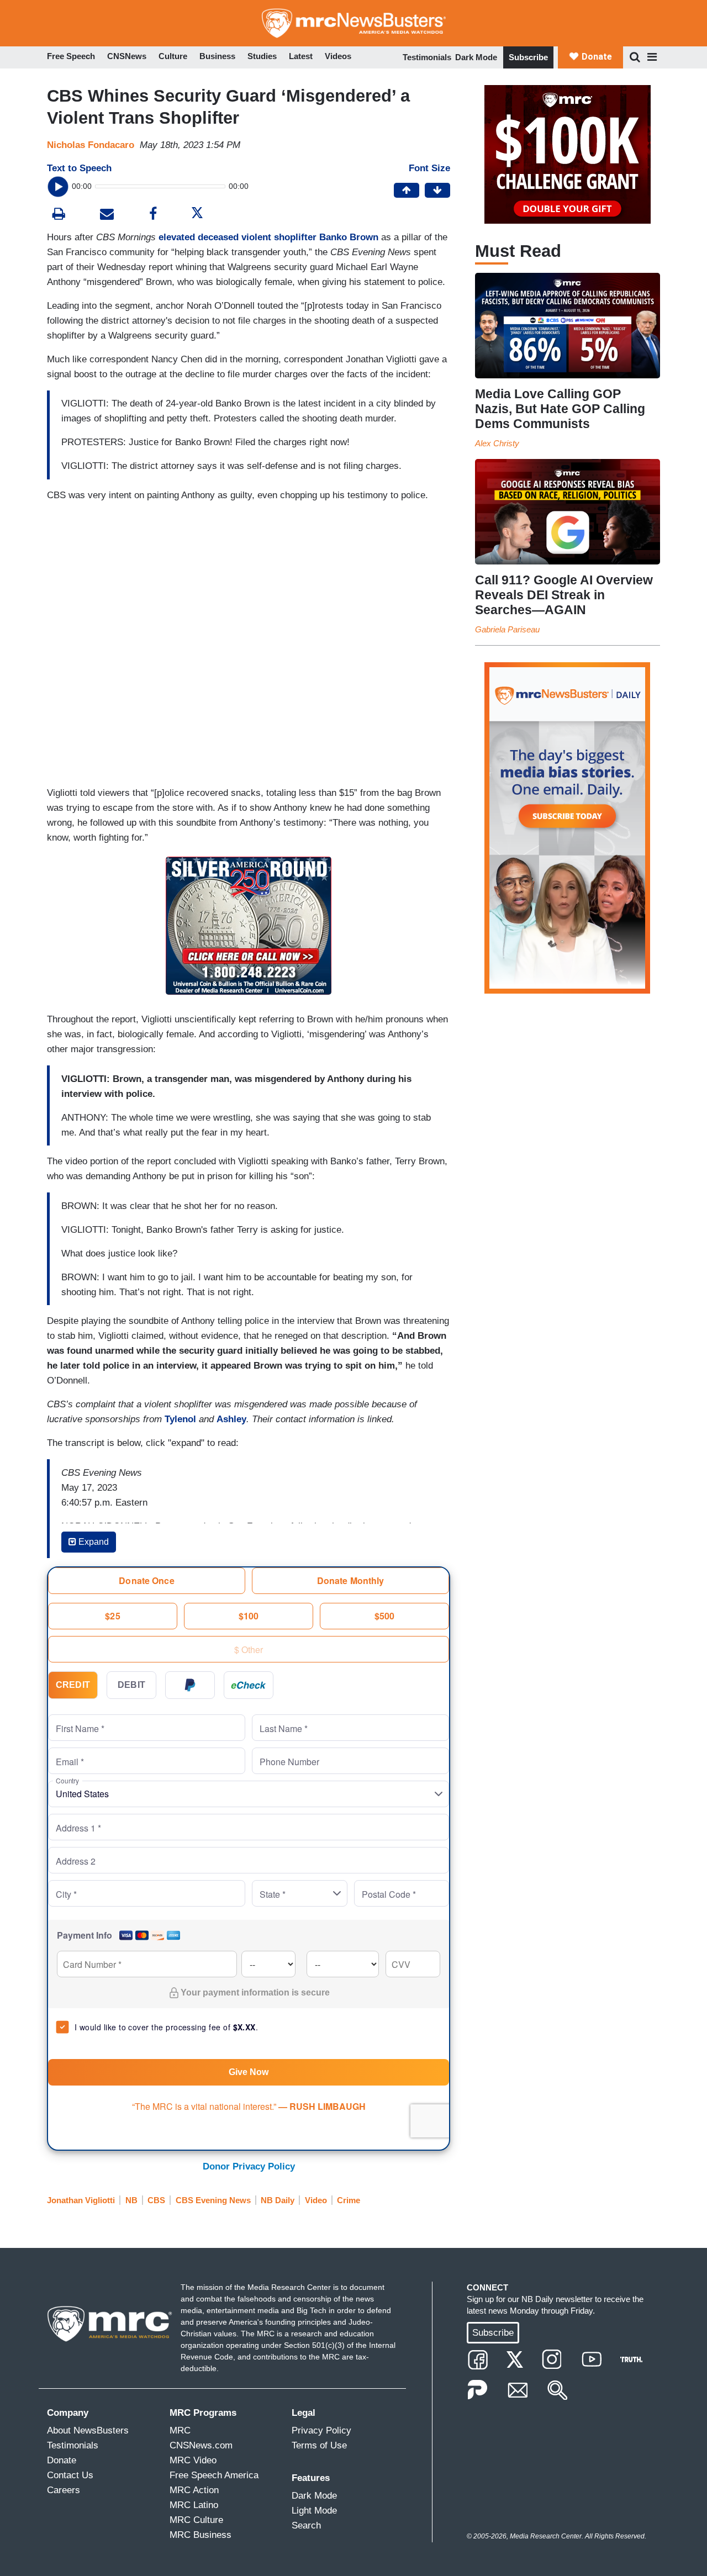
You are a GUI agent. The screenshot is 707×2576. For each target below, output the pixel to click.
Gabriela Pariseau (507, 629)
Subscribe (528, 57)
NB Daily (278, 2200)
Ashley (231, 1419)
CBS (156, 2200)
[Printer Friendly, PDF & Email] (107, 215)
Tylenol (180, 1419)
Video (316, 2200)
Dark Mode (476, 57)
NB (131, 2200)
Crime (349, 2200)
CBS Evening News (213, 2200)
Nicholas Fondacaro (91, 145)
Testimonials (427, 57)
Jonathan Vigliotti (81, 2200)
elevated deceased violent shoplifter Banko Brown (268, 237)
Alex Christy (497, 443)
